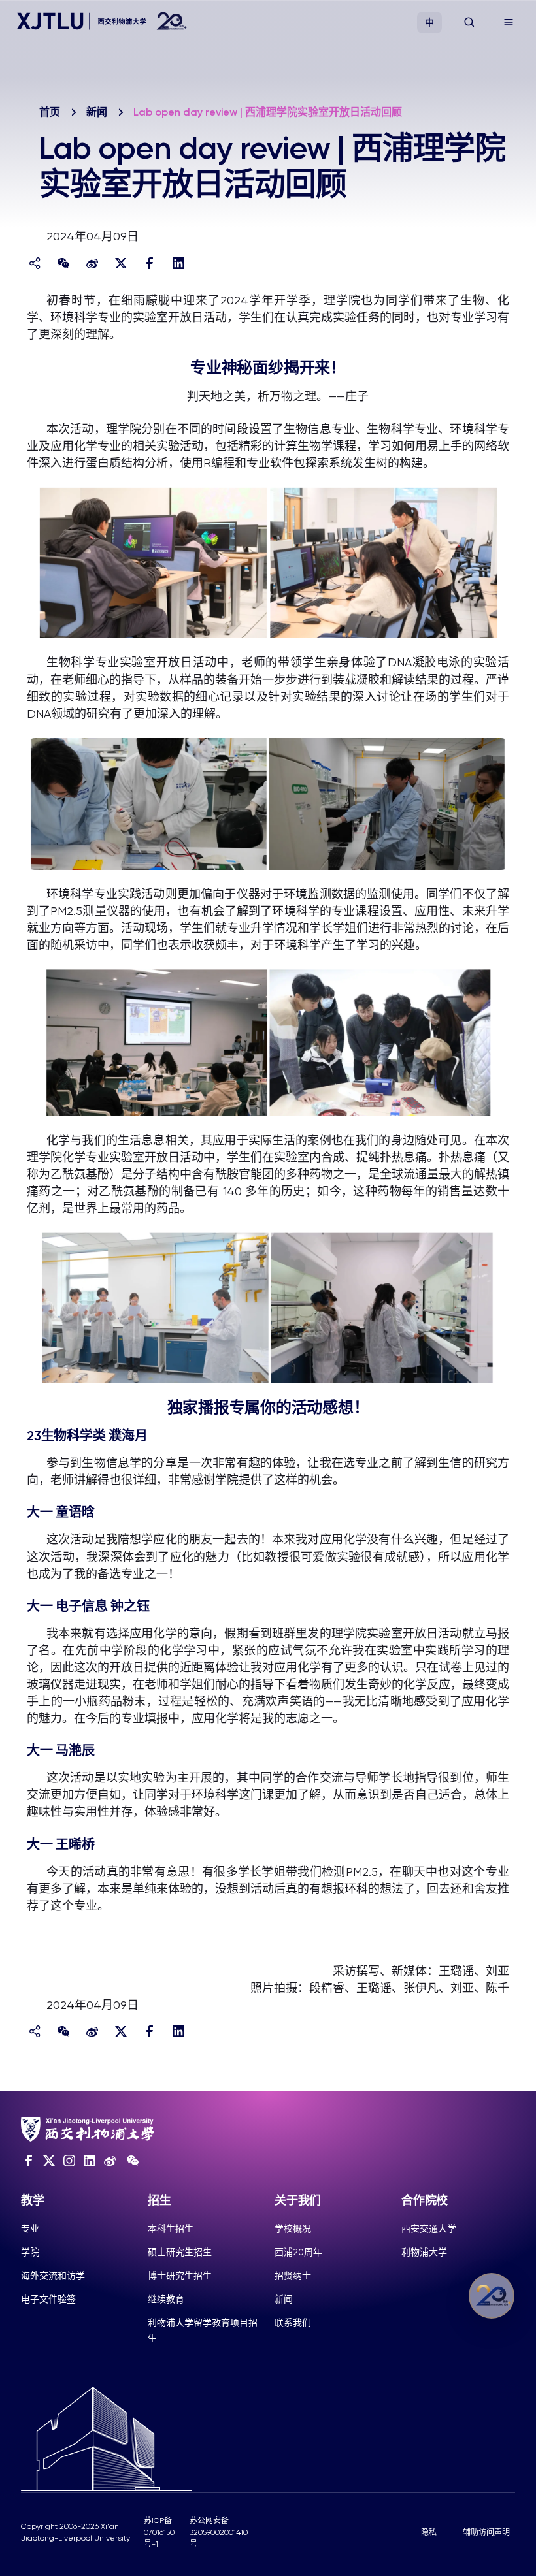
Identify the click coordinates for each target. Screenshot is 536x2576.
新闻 (97, 112)
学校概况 (293, 2229)
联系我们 (293, 2323)
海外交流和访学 (53, 2276)
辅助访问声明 (486, 2532)
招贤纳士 (293, 2276)
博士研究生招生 (180, 2276)
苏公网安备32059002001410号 (219, 2532)
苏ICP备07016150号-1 (159, 2532)
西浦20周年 (298, 2252)
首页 (50, 112)
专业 (30, 2229)
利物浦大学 (424, 2252)
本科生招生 (171, 2229)
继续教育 (166, 2299)
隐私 (429, 2532)
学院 (30, 2252)
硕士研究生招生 (180, 2252)
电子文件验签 (48, 2299)
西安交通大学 (429, 2229)
